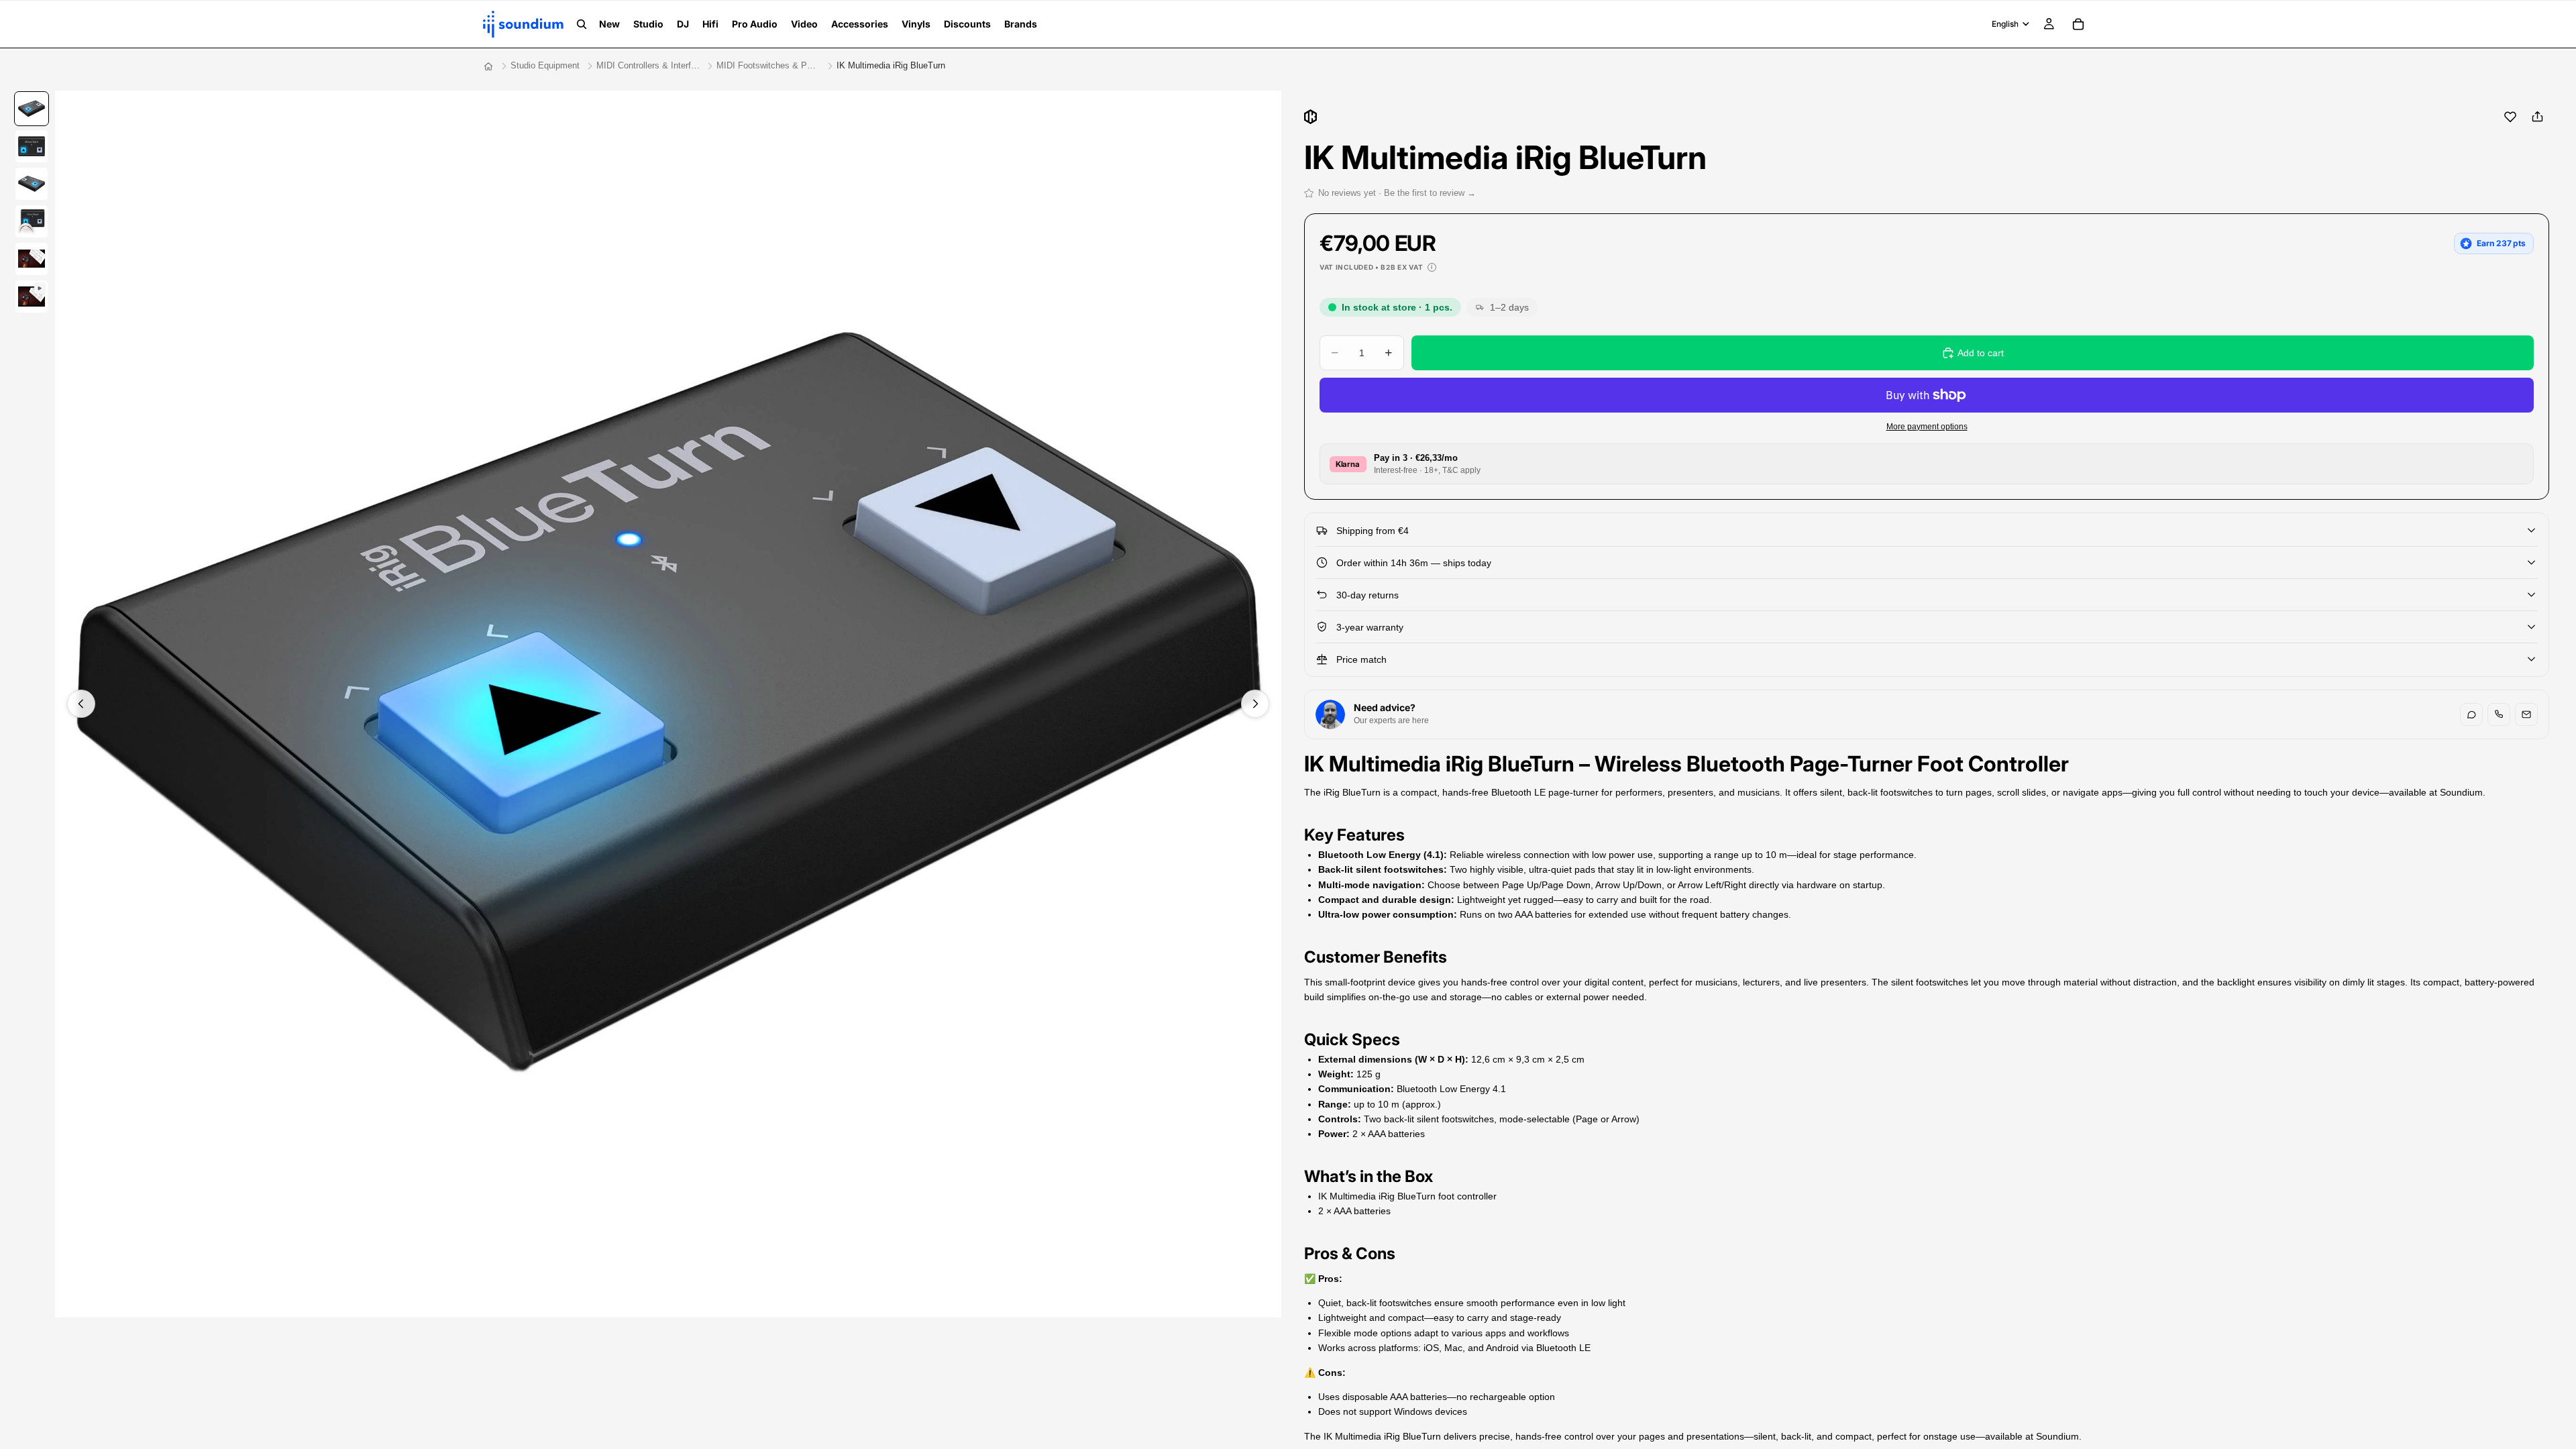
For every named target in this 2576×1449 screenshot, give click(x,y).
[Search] (582, 24)
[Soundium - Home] (488, 66)
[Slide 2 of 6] (32, 146)
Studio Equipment (545, 65)
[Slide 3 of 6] (32, 184)
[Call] (2499, 714)
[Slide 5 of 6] (32, 259)
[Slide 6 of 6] (32, 297)
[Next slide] (1255, 704)
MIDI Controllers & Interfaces (648, 65)
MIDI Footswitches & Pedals (768, 65)
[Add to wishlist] (2510, 117)
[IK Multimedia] (1310, 117)
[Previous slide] (81, 704)
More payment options (1927, 426)
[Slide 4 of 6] (32, 221)
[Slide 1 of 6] (32, 109)
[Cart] (2078, 24)
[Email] (2526, 714)
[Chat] (2471, 714)
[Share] (2537, 117)
